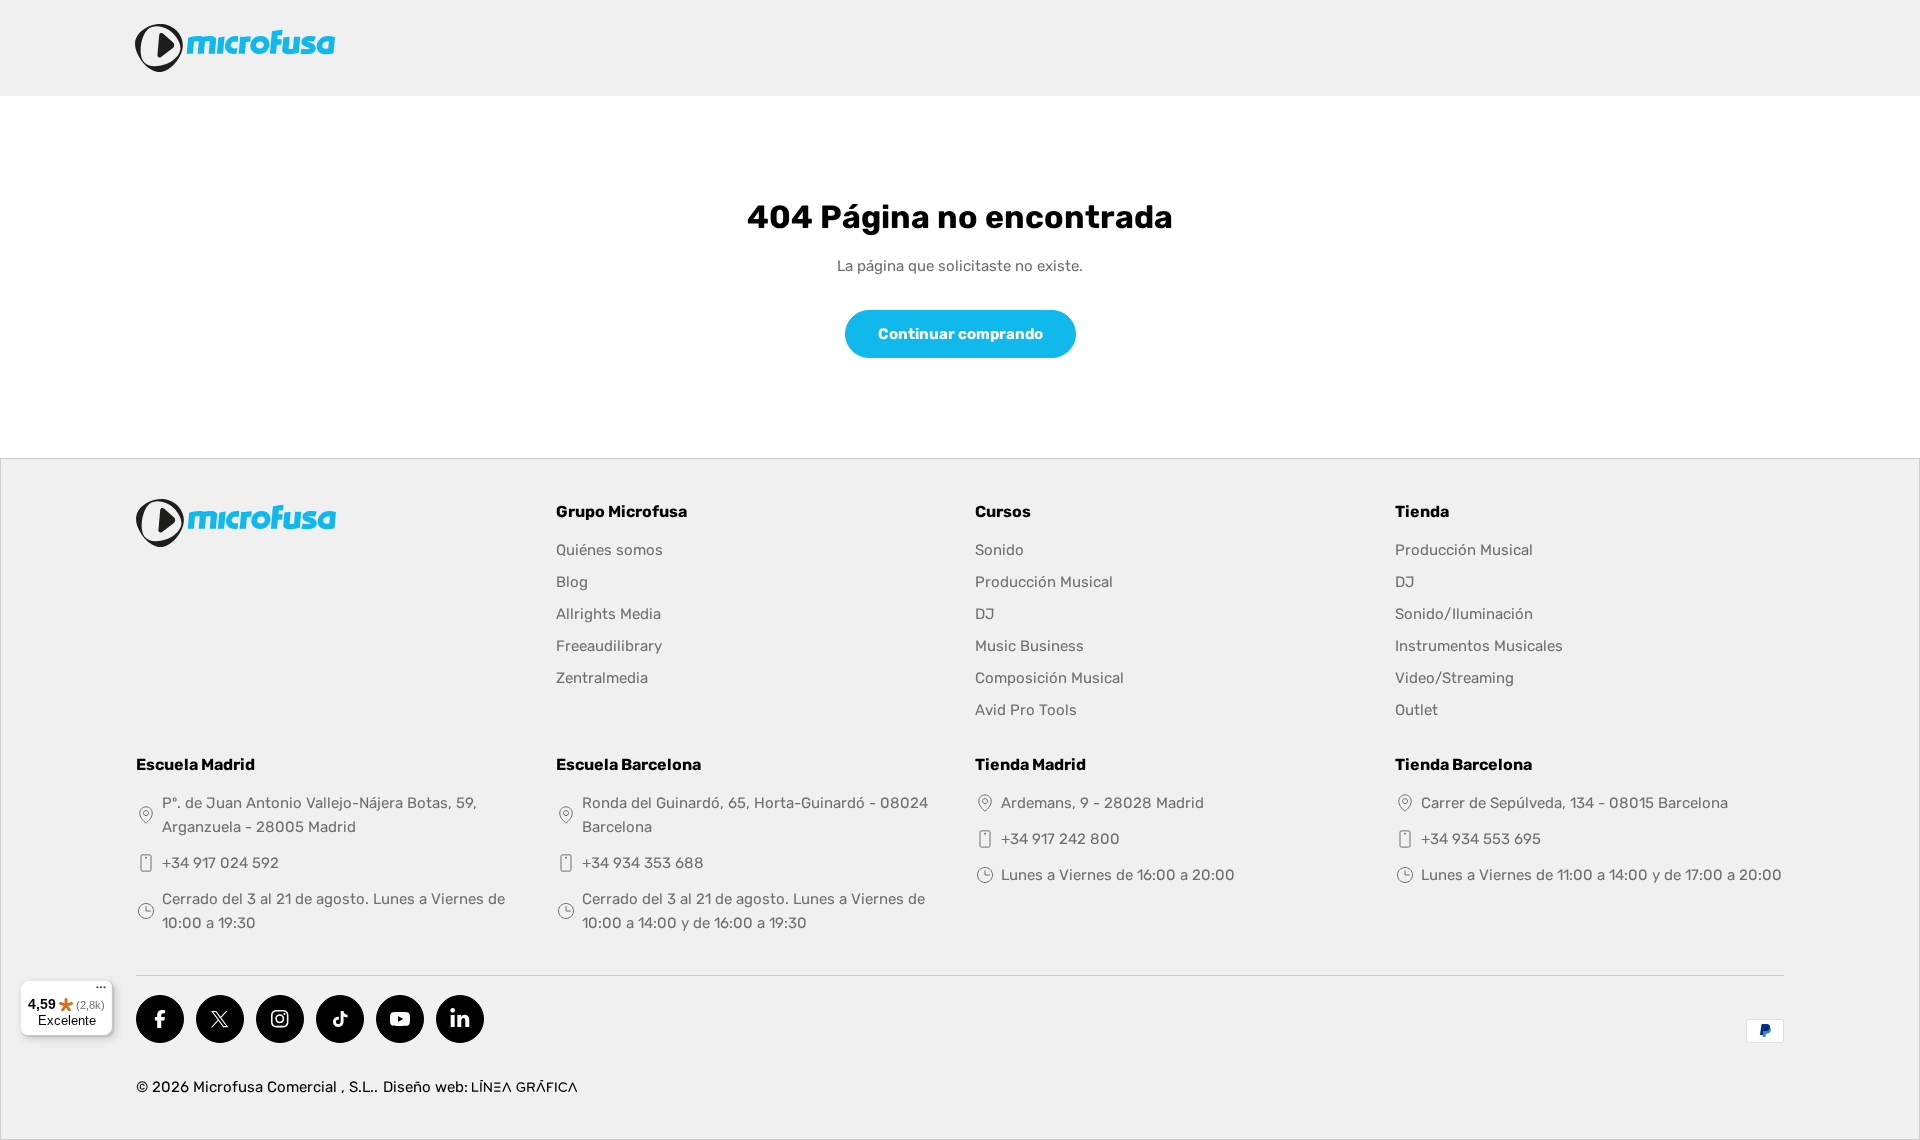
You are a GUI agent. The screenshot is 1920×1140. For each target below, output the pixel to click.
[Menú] (101, 992)
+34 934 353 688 (643, 863)
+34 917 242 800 (1060, 839)
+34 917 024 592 (220, 863)
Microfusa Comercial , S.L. (283, 1087)
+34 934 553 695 (1481, 839)
